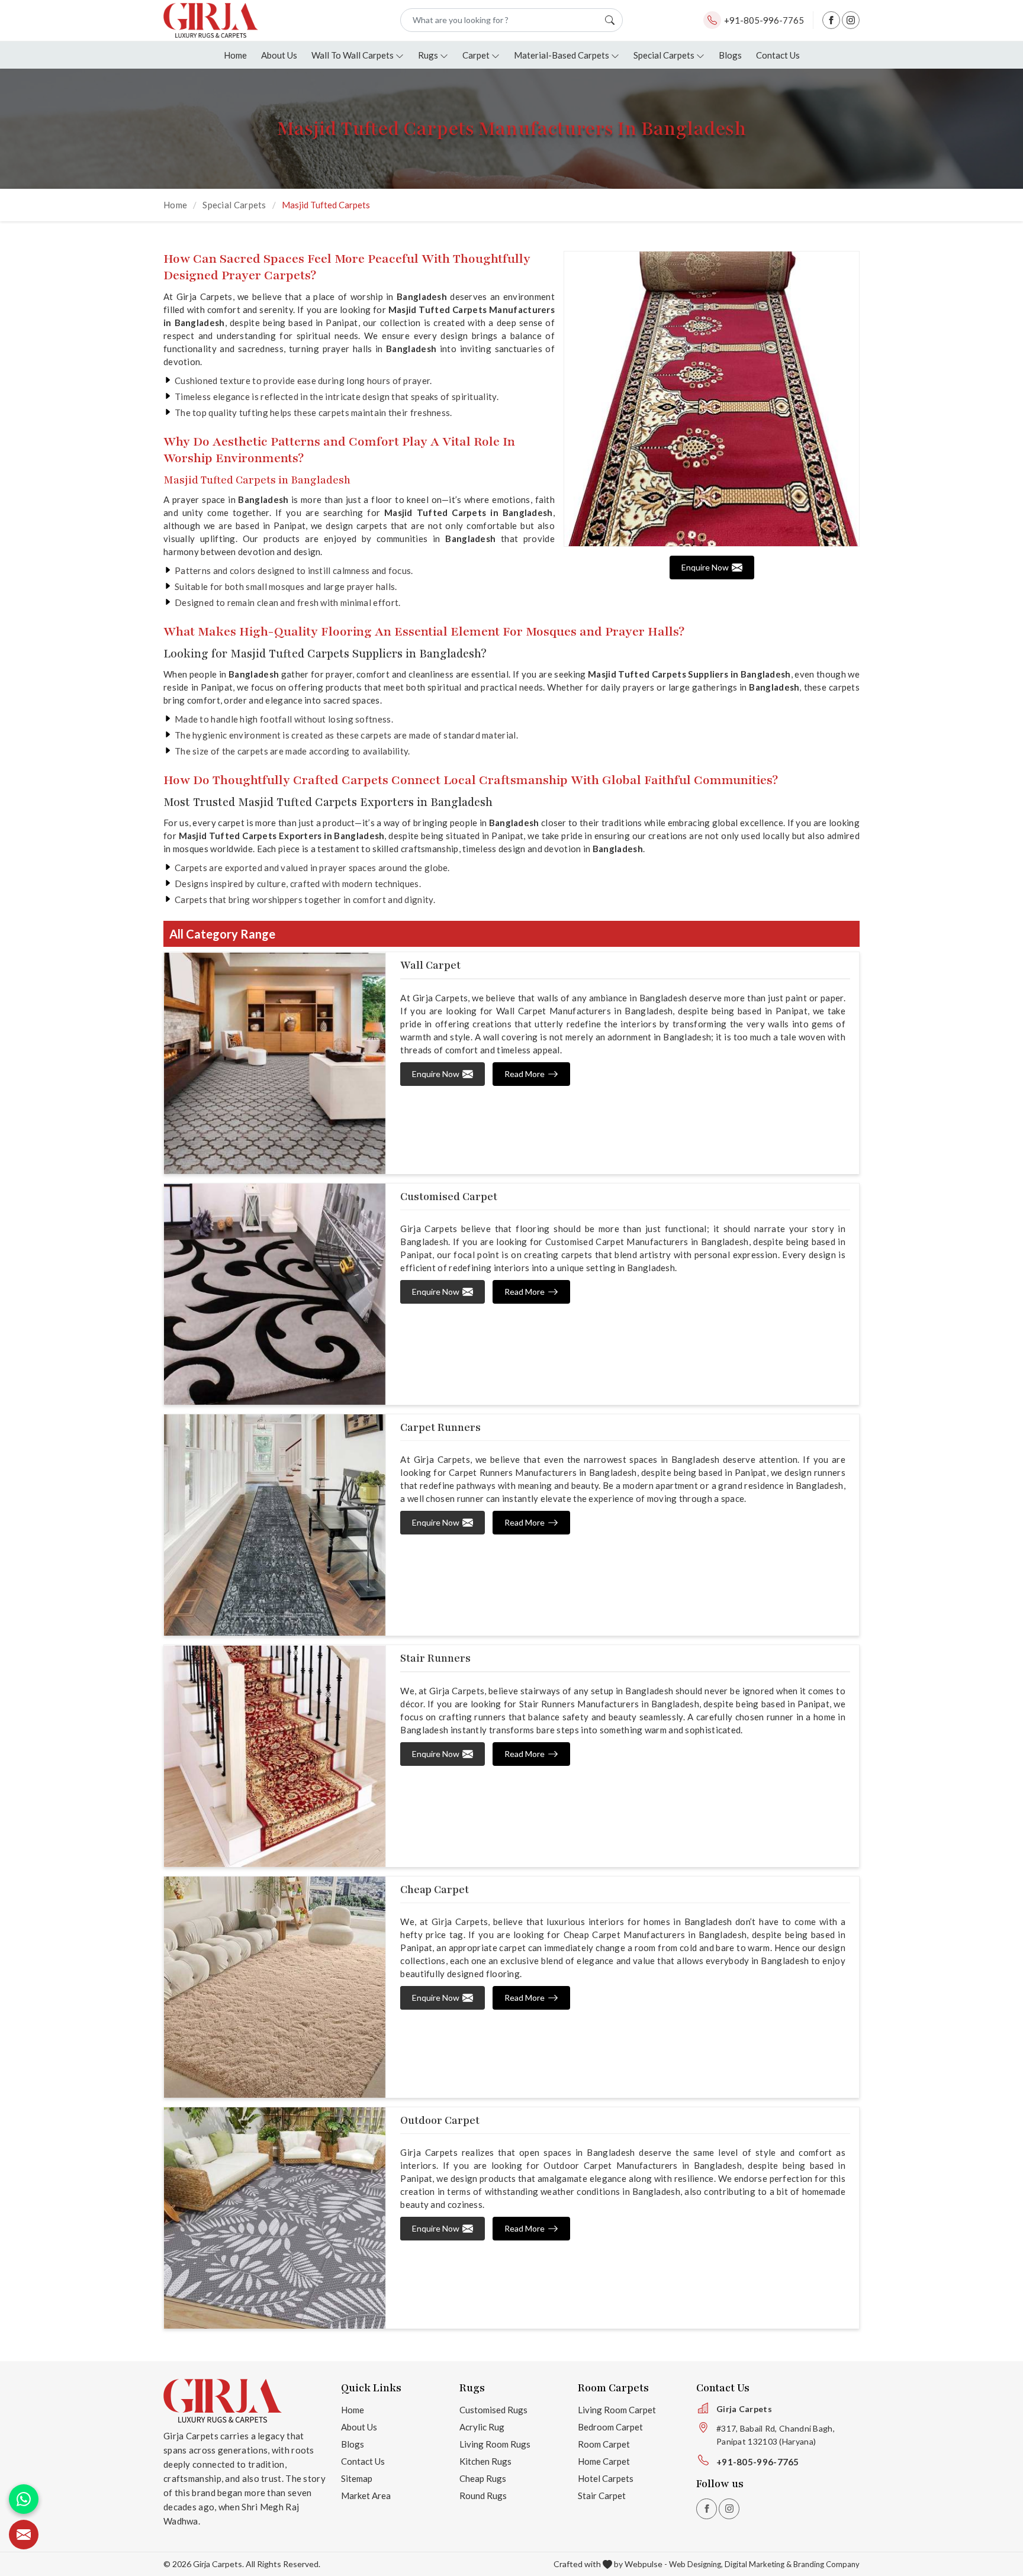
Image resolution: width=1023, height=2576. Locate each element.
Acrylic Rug (482, 2427)
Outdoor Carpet (440, 2120)
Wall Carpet (430, 965)
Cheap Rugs (483, 2478)
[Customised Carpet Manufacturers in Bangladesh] (275, 1294)
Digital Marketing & (758, 2564)
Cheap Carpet (435, 1890)
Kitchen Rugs (485, 2461)
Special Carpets (664, 55)
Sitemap (357, 2478)
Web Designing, (696, 2564)
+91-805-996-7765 (764, 20)
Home (235, 55)
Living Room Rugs (495, 2444)
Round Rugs (483, 2496)
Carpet (476, 55)
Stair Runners (435, 1658)
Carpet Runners (440, 1427)
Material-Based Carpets (562, 55)
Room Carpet (604, 2444)
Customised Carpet (449, 1197)
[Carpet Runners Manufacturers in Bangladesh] (275, 1525)
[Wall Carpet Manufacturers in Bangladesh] (275, 1063)
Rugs (428, 55)
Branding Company (826, 2564)
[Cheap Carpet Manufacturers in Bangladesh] (275, 1987)
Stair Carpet (602, 2496)
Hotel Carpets (606, 2478)
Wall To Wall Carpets (353, 55)
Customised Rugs (493, 2410)
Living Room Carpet (617, 2410)
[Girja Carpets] (211, 20)
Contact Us (778, 55)
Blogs (730, 55)
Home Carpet (604, 2461)
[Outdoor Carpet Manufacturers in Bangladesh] (275, 2218)
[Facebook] (831, 20)
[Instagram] (851, 20)
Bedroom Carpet (610, 2427)
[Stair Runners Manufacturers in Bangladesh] (275, 1756)
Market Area (366, 2496)
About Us (279, 55)
